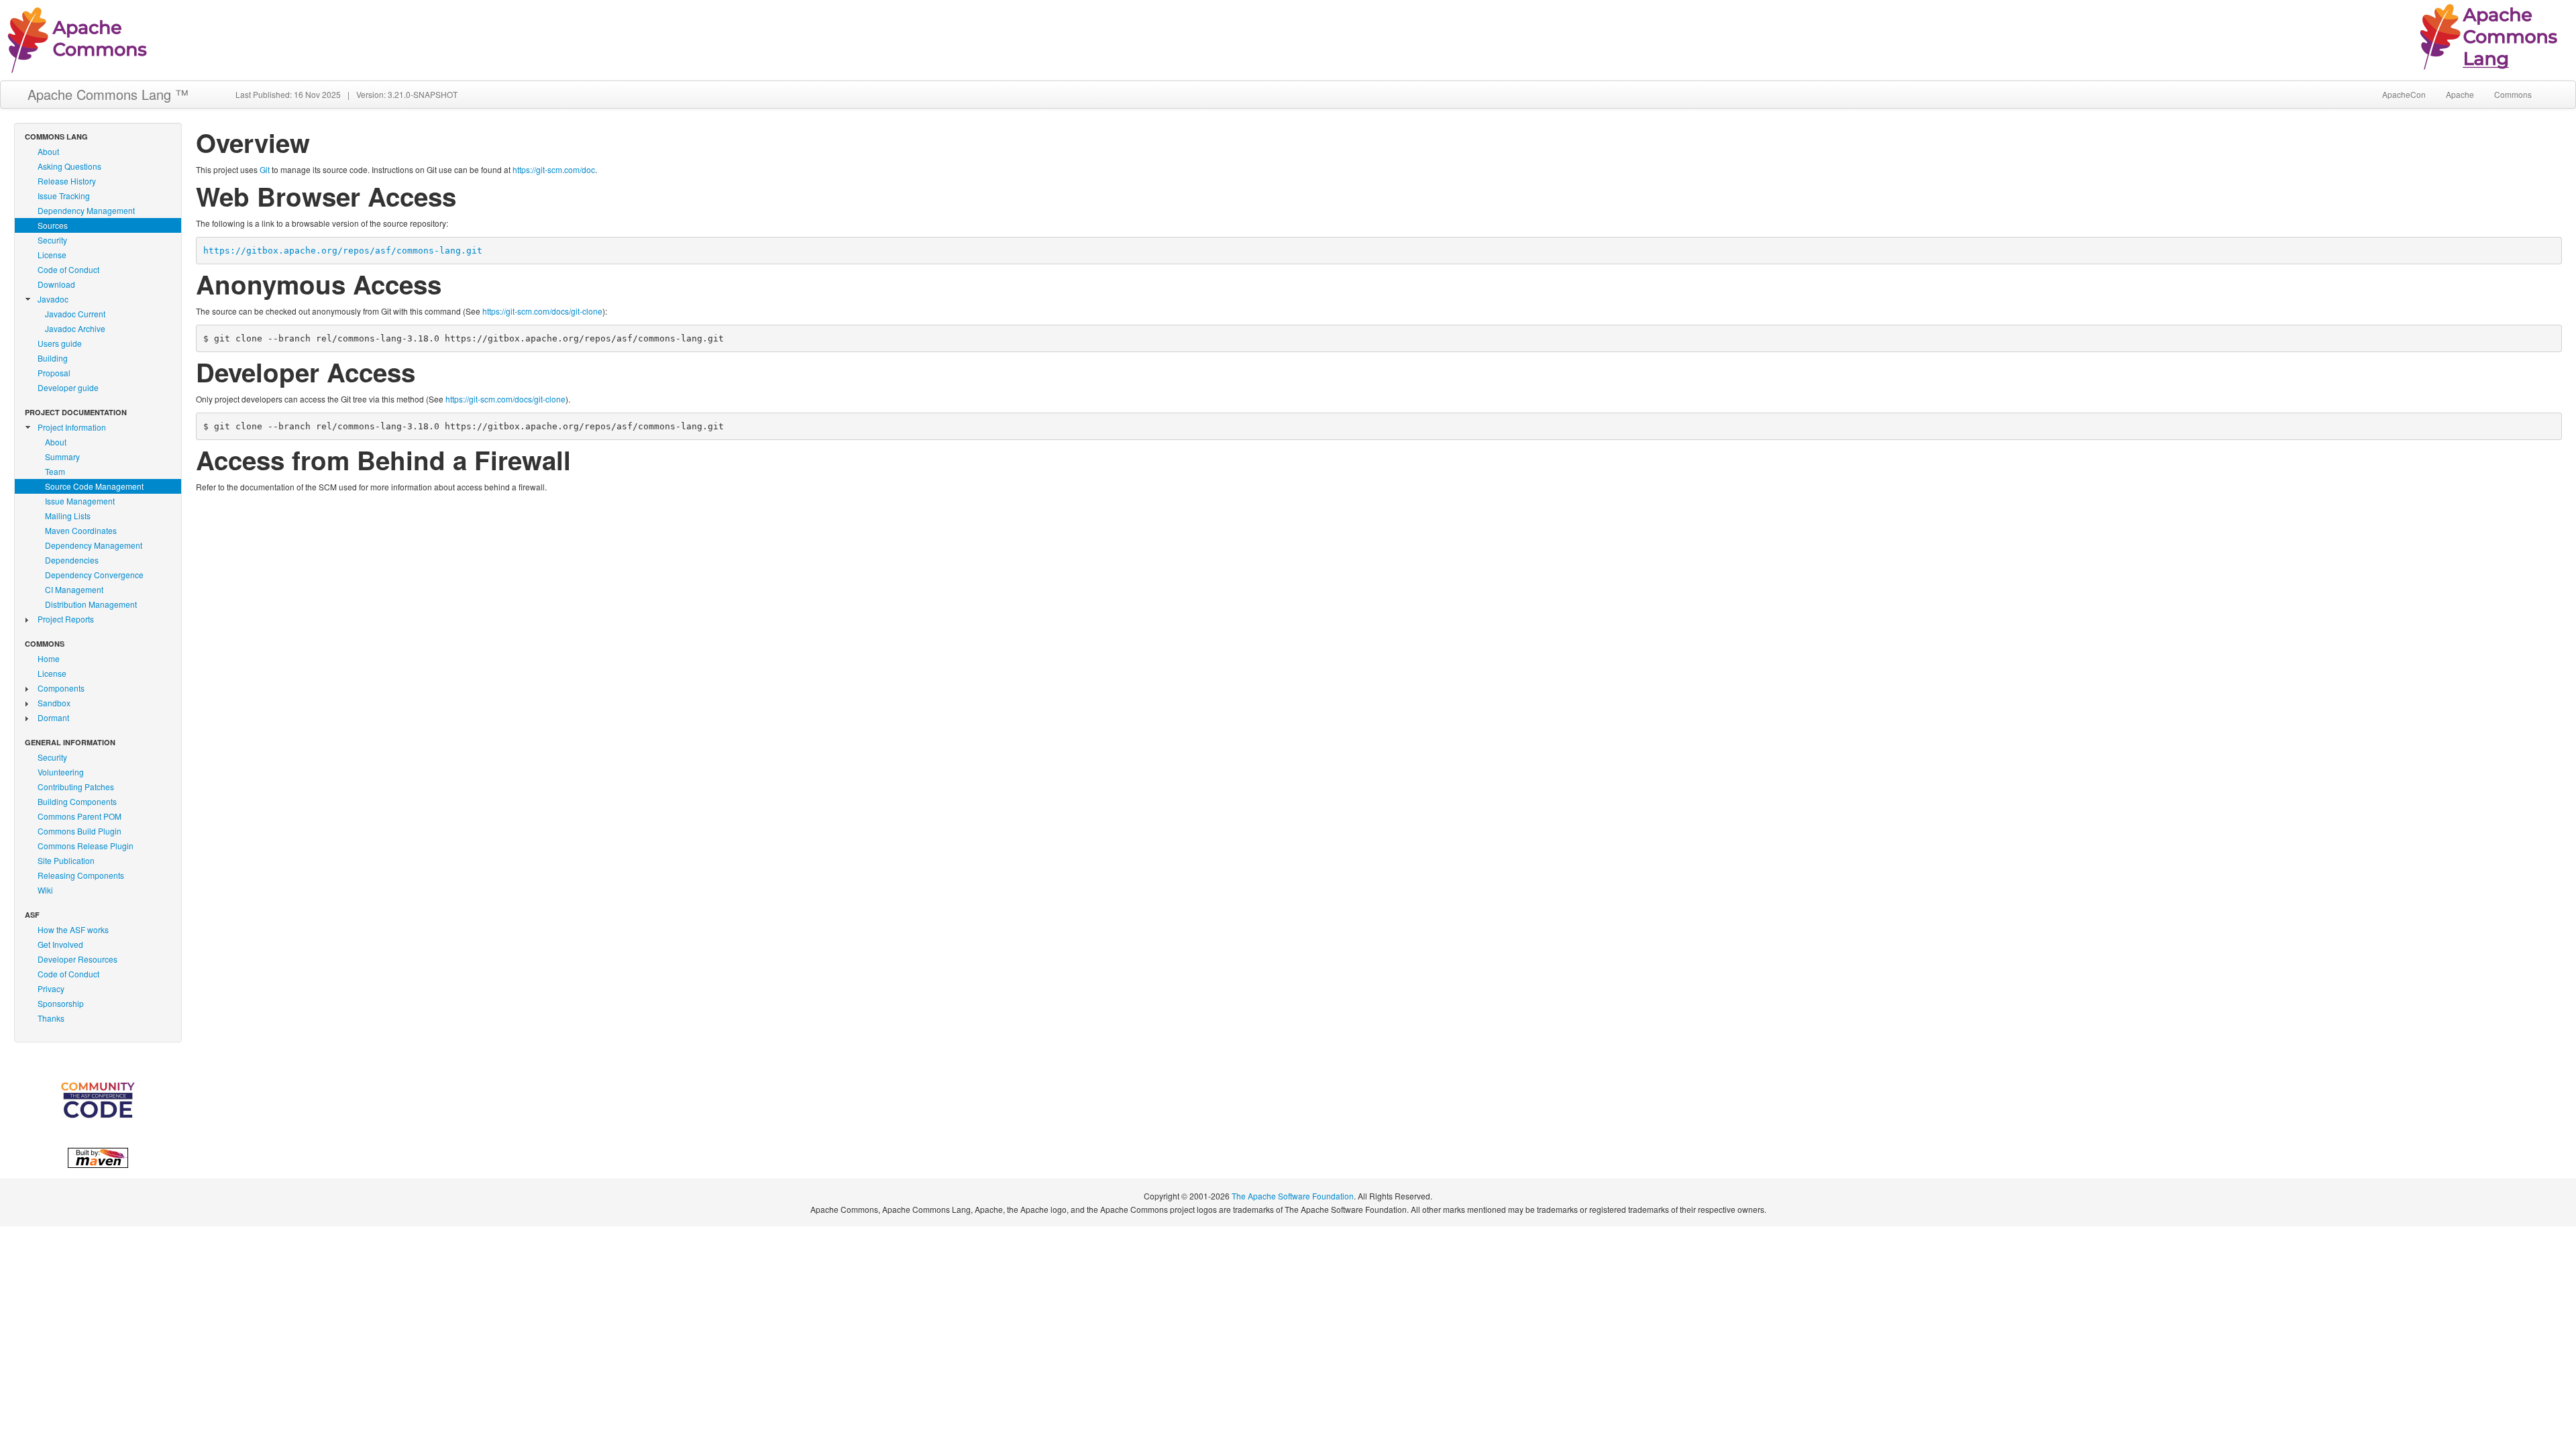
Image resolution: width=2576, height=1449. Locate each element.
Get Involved (60, 944)
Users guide (60, 343)
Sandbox (54, 703)
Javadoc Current (75, 314)
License (52, 255)
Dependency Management (86, 210)
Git (265, 169)
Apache (2460, 94)
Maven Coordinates (81, 530)
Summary (62, 457)
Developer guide (68, 387)
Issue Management (80, 501)
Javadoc (53, 299)
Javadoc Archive (75, 328)
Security (52, 240)
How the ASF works (73, 929)
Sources (53, 225)
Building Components (77, 801)
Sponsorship (61, 1003)
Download (56, 284)
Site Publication (66, 860)
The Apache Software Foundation (1293, 1196)
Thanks (51, 1018)
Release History (67, 181)
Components (61, 688)
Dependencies (72, 560)
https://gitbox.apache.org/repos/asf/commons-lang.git (343, 251)
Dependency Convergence (94, 575)
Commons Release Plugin (86, 846)
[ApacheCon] (98, 1100)
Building (53, 358)
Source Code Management (94, 486)
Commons (2513, 94)
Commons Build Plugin (79, 831)
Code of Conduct (68, 269)
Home (49, 658)
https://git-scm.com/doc (554, 169)
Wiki (45, 890)
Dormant (53, 717)
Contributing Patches (76, 787)
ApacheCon (2404, 94)
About (48, 151)
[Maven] (98, 1156)
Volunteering (61, 772)
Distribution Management (91, 604)
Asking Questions (69, 166)
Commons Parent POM (79, 816)
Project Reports (66, 619)
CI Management (74, 589)
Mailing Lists (68, 516)
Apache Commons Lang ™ (108, 94)
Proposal (54, 373)
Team (55, 471)
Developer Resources (77, 959)
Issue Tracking (64, 196)
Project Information (72, 427)
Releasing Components (81, 875)
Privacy (51, 988)
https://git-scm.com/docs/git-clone (542, 311)
